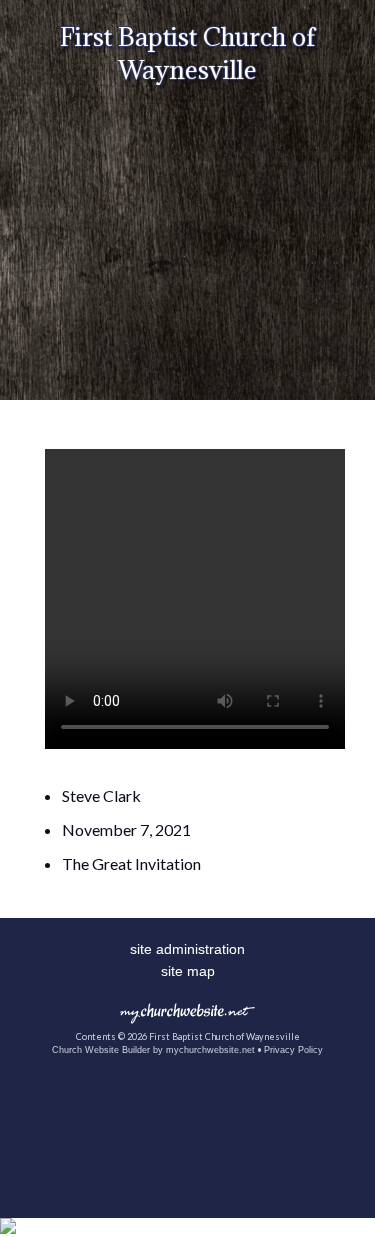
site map (188, 971)
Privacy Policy (293, 1050)
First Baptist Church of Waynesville (187, 53)
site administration (187, 949)
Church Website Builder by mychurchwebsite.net (153, 1050)
